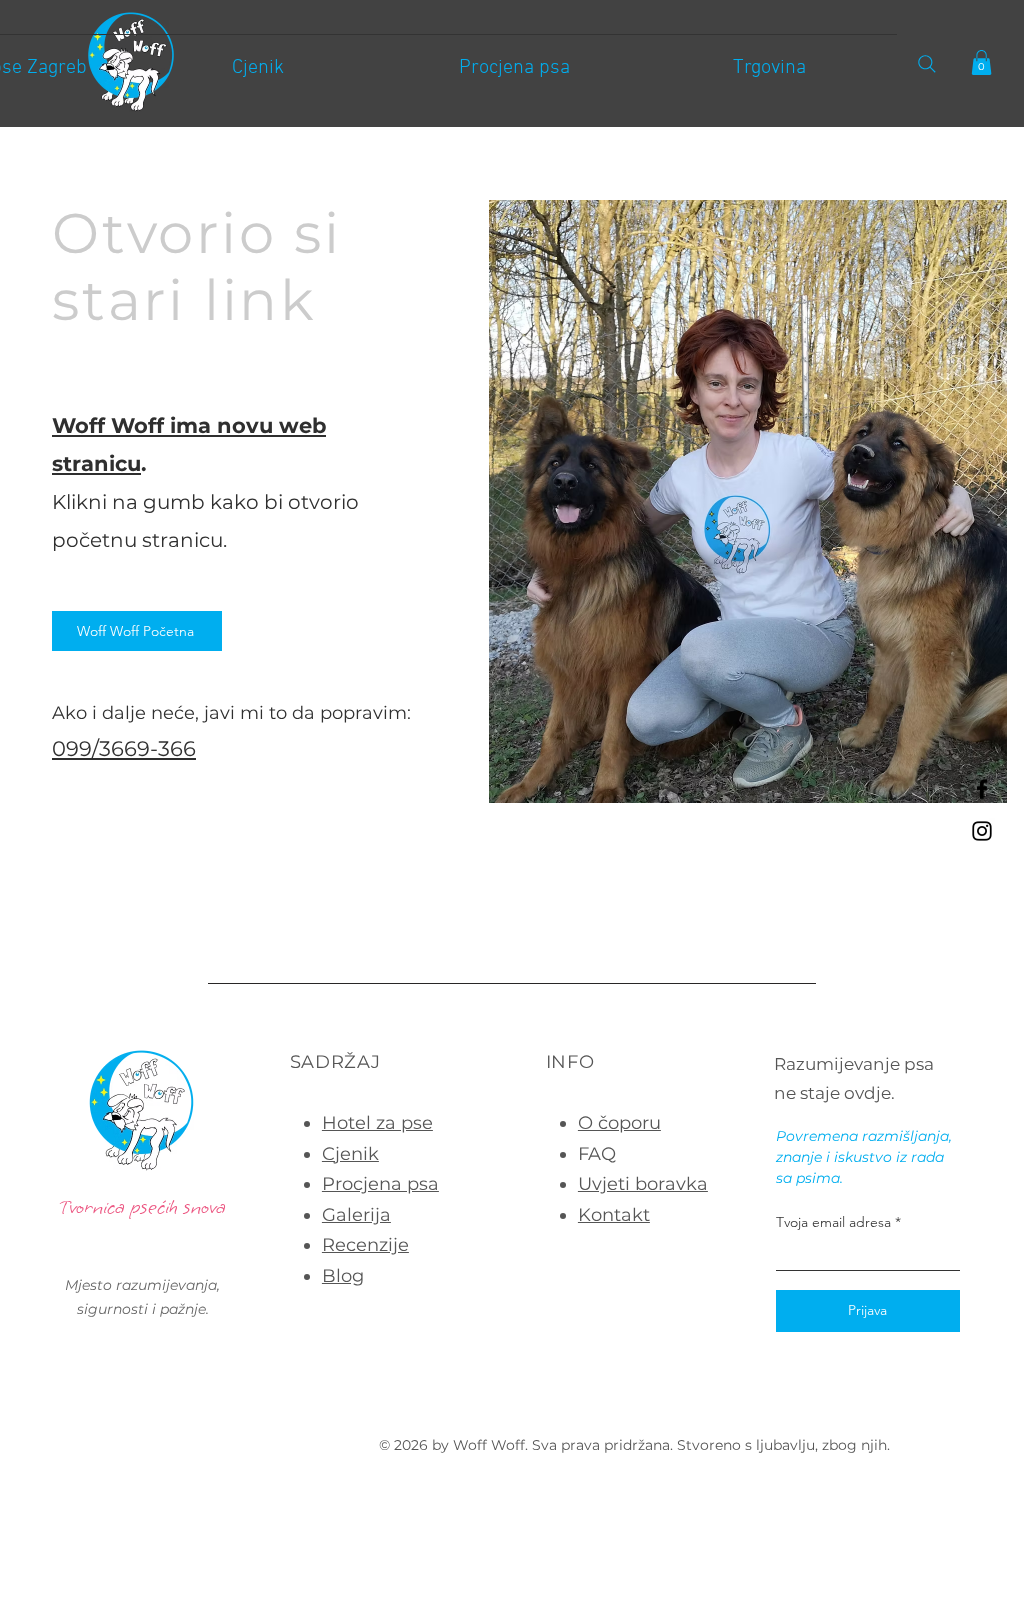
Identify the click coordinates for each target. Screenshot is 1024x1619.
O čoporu (619, 1123)
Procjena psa (380, 1184)
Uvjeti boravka (643, 1184)
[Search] (926, 63)
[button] (981, 62)
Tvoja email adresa (833, 1222)
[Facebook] (982, 789)
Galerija (356, 1215)
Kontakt (614, 1215)
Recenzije (365, 1245)
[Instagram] (982, 831)
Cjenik (350, 1154)
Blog (343, 1276)
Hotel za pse (377, 1123)
